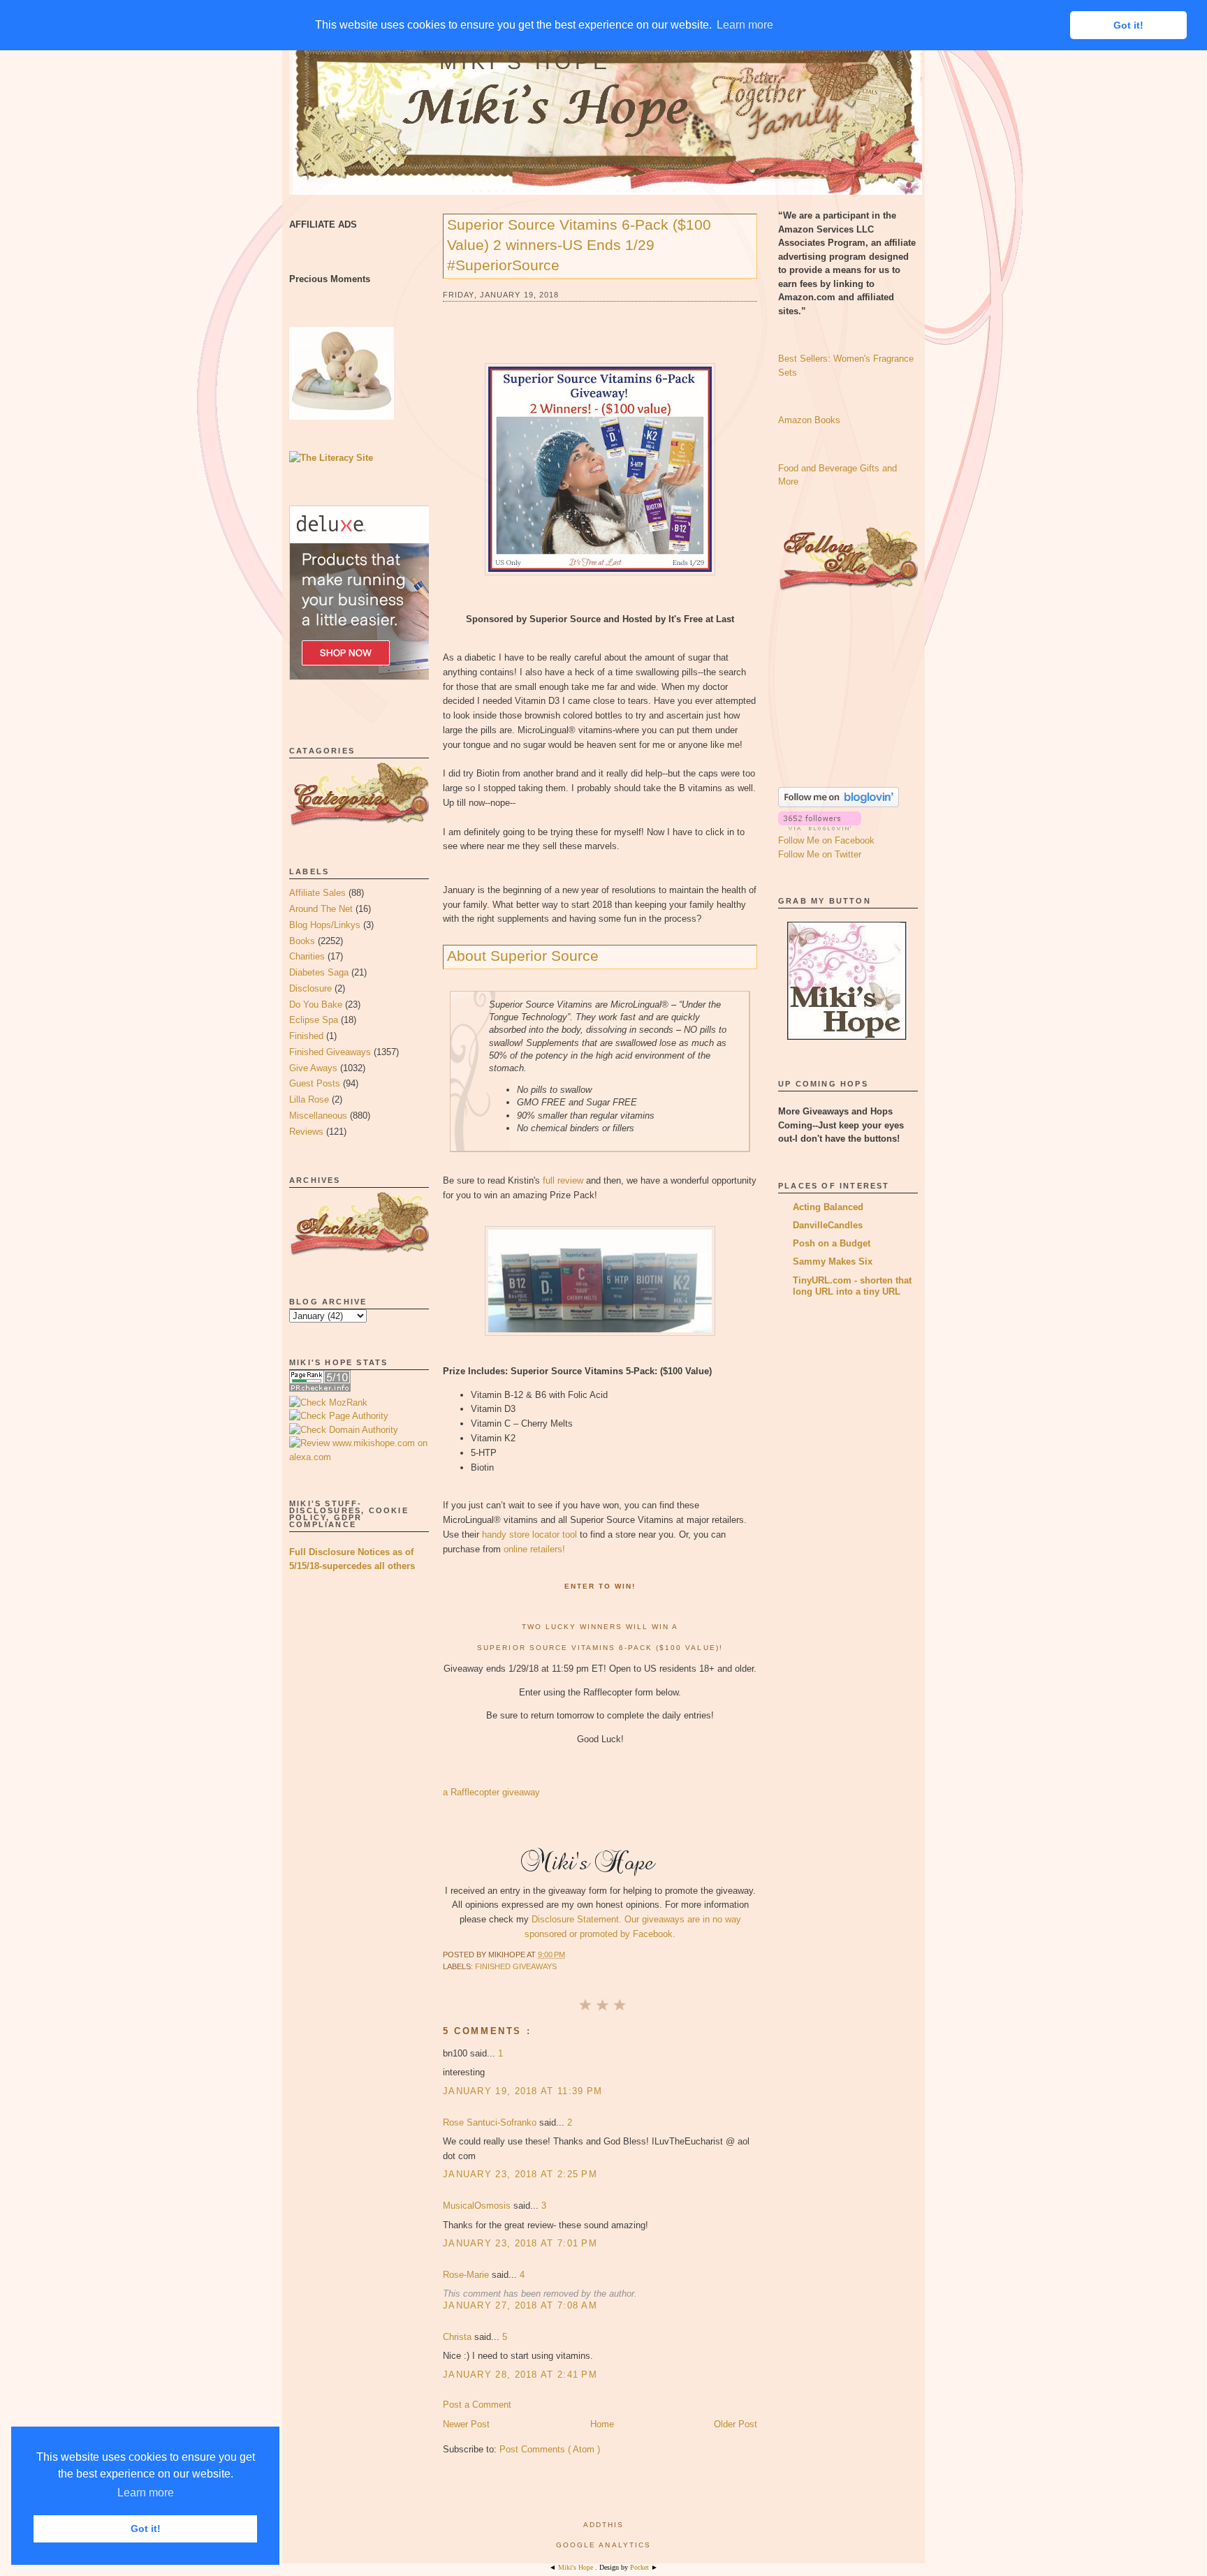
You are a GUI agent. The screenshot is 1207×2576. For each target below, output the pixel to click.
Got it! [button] (146, 2529)
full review (563, 1180)
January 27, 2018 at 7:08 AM (520, 2305)
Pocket (641, 2567)
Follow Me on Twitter (820, 854)
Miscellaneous (318, 1116)
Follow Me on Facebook (826, 840)
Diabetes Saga (319, 972)
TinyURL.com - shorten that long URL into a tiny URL (852, 1286)
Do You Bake (316, 1004)
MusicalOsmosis (478, 2206)
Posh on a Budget (832, 1243)
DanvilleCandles (828, 1225)
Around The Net (321, 909)
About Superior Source (523, 956)
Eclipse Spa (314, 1020)
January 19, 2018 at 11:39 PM (522, 2091)
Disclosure (310, 988)
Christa (459, 2337)
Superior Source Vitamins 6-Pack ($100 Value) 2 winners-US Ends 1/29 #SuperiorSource (579, 245)
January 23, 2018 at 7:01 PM (520, 2243)
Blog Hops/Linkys (325, 925)
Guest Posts (315, 1083)
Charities (307, 956)
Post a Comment (477, 2405)
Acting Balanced (828, 1207)
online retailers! (534, 1549)
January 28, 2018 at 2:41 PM (520, 2375)
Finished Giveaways (330, 1052)
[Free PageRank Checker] (320, 1389)
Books (302, 941)
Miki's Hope (525, 62)
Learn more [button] (146, 2493)
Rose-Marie (467, 2275)
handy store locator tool (529, 1534)
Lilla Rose (309, 1099)
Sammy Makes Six (833, 1261)
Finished (306, 1036)
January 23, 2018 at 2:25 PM (520, 2174)
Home (602, 2424)
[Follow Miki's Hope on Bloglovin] (839, 804)
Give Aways (313, 1068)
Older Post (736, 2424)
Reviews (306, 1132)
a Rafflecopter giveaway (491, 1792)
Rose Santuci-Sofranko (491, 2122)
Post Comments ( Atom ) (550, 2449)
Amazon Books (809, 420)
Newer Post (466, 2424)
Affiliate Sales (317, 893)
